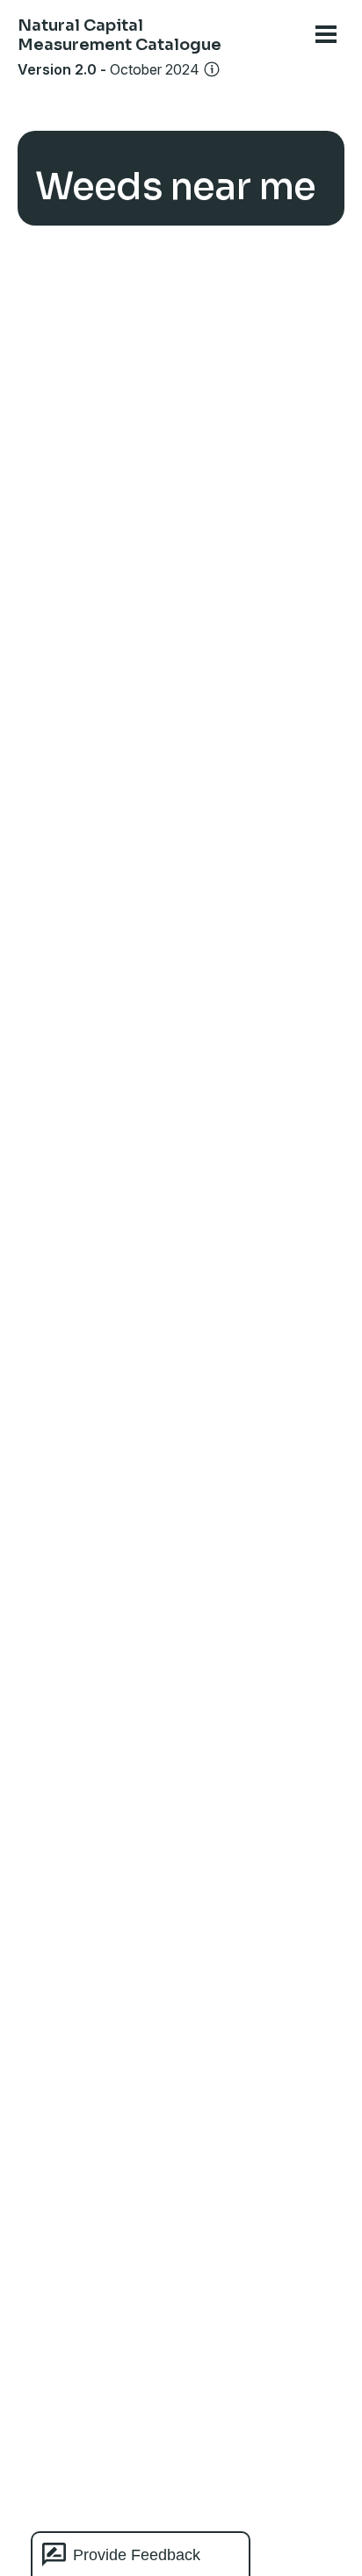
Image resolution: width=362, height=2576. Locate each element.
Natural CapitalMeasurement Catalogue (119, 35)
